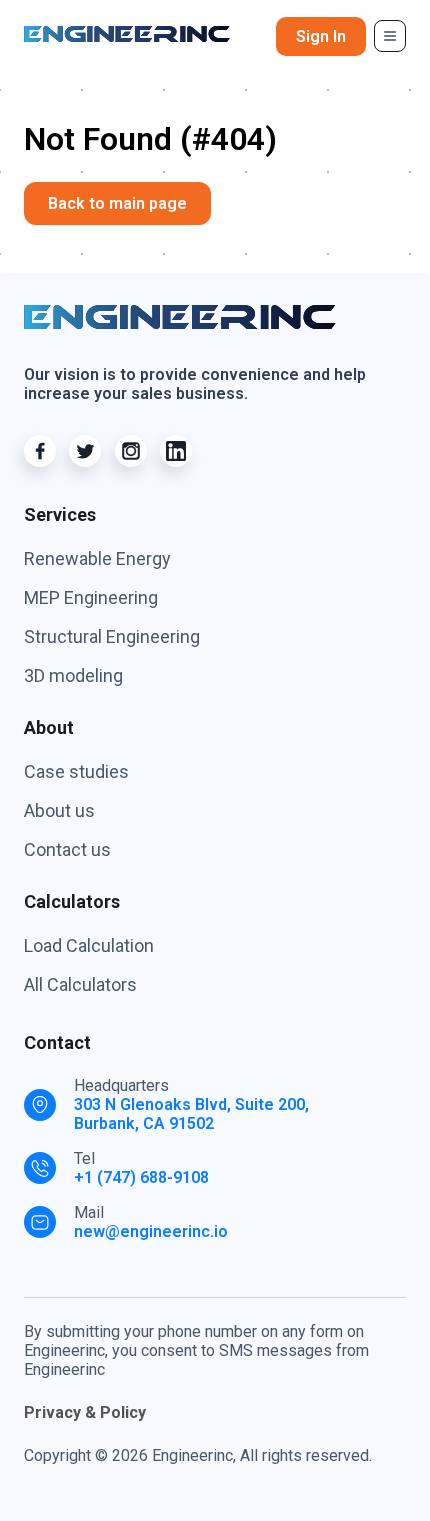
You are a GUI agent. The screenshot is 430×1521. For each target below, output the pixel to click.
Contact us (67, 849)
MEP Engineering (91, 597)
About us (59, 810)
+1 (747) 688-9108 (141, 1177)
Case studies (76, 771)
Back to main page (117, 203)
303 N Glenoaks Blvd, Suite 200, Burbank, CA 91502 (191, 1114)
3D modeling (73, 675)
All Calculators (80, 984)
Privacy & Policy (85, 1412)
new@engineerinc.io (151, 1231)
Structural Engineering (112, 636)
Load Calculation (89, 945)
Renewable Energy (97, 558)
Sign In (321, 36)
